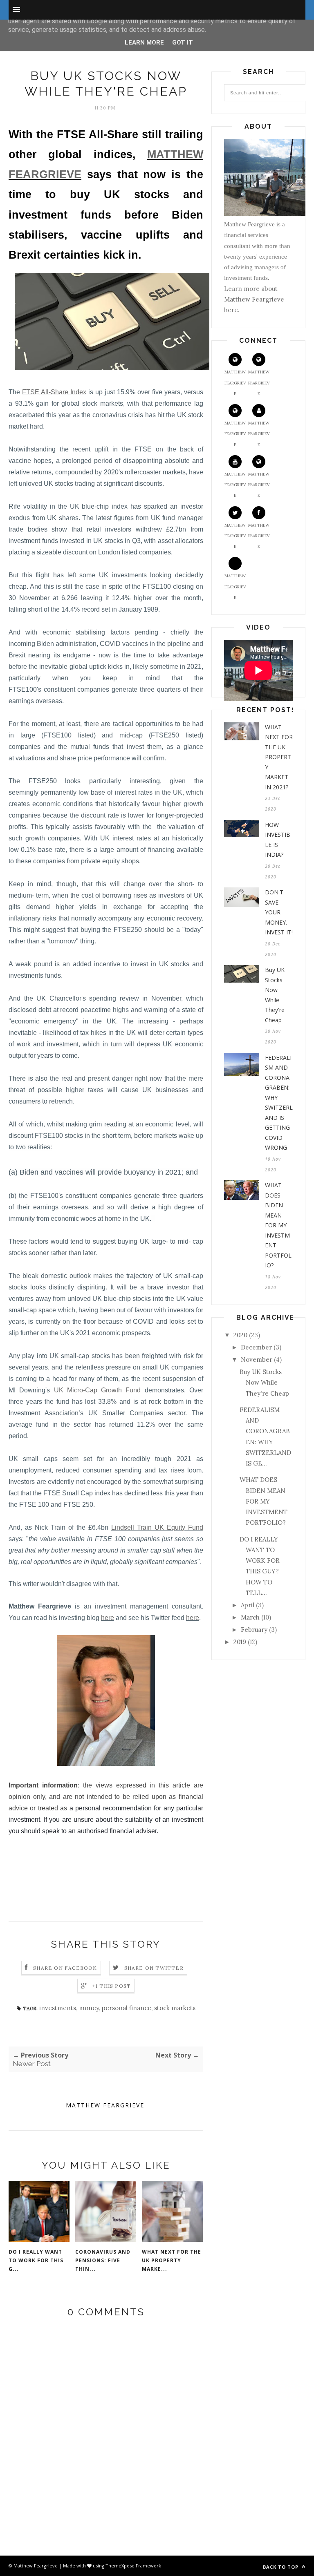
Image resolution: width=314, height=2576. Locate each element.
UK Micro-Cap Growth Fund (98, 1390)
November (257, 1359)
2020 (240, 1335)
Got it (183, 42)
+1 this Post (112, 1986)
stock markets (175, 2008)
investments (58, 2008)
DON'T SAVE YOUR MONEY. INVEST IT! (279, 912)
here (108, 1618)
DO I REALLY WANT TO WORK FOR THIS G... (36, 2260)
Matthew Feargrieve (105, 2105)
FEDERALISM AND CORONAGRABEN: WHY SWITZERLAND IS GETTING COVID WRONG (279, 1103)
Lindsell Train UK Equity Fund (157, 1527)
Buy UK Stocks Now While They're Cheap (275, 995)
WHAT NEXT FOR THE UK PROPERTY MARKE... (172, 2260)
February (254, 1630)
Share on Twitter (154, 1968)
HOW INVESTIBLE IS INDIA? (278, 840)
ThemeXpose (120, 2566)
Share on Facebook (65, 1968)
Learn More (144, 42)
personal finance (127, 2008)
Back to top (281, 2567)
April (248, 1605)
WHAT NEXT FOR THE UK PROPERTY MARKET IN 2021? (279, 757)
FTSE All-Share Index (54, 392)
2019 (240, 1642)
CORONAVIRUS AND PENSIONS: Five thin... (103, 2260)
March (250, 1617)
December (256, 1347)
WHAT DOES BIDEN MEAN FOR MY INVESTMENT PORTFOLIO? (278, 1225)
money (89, 2008)
